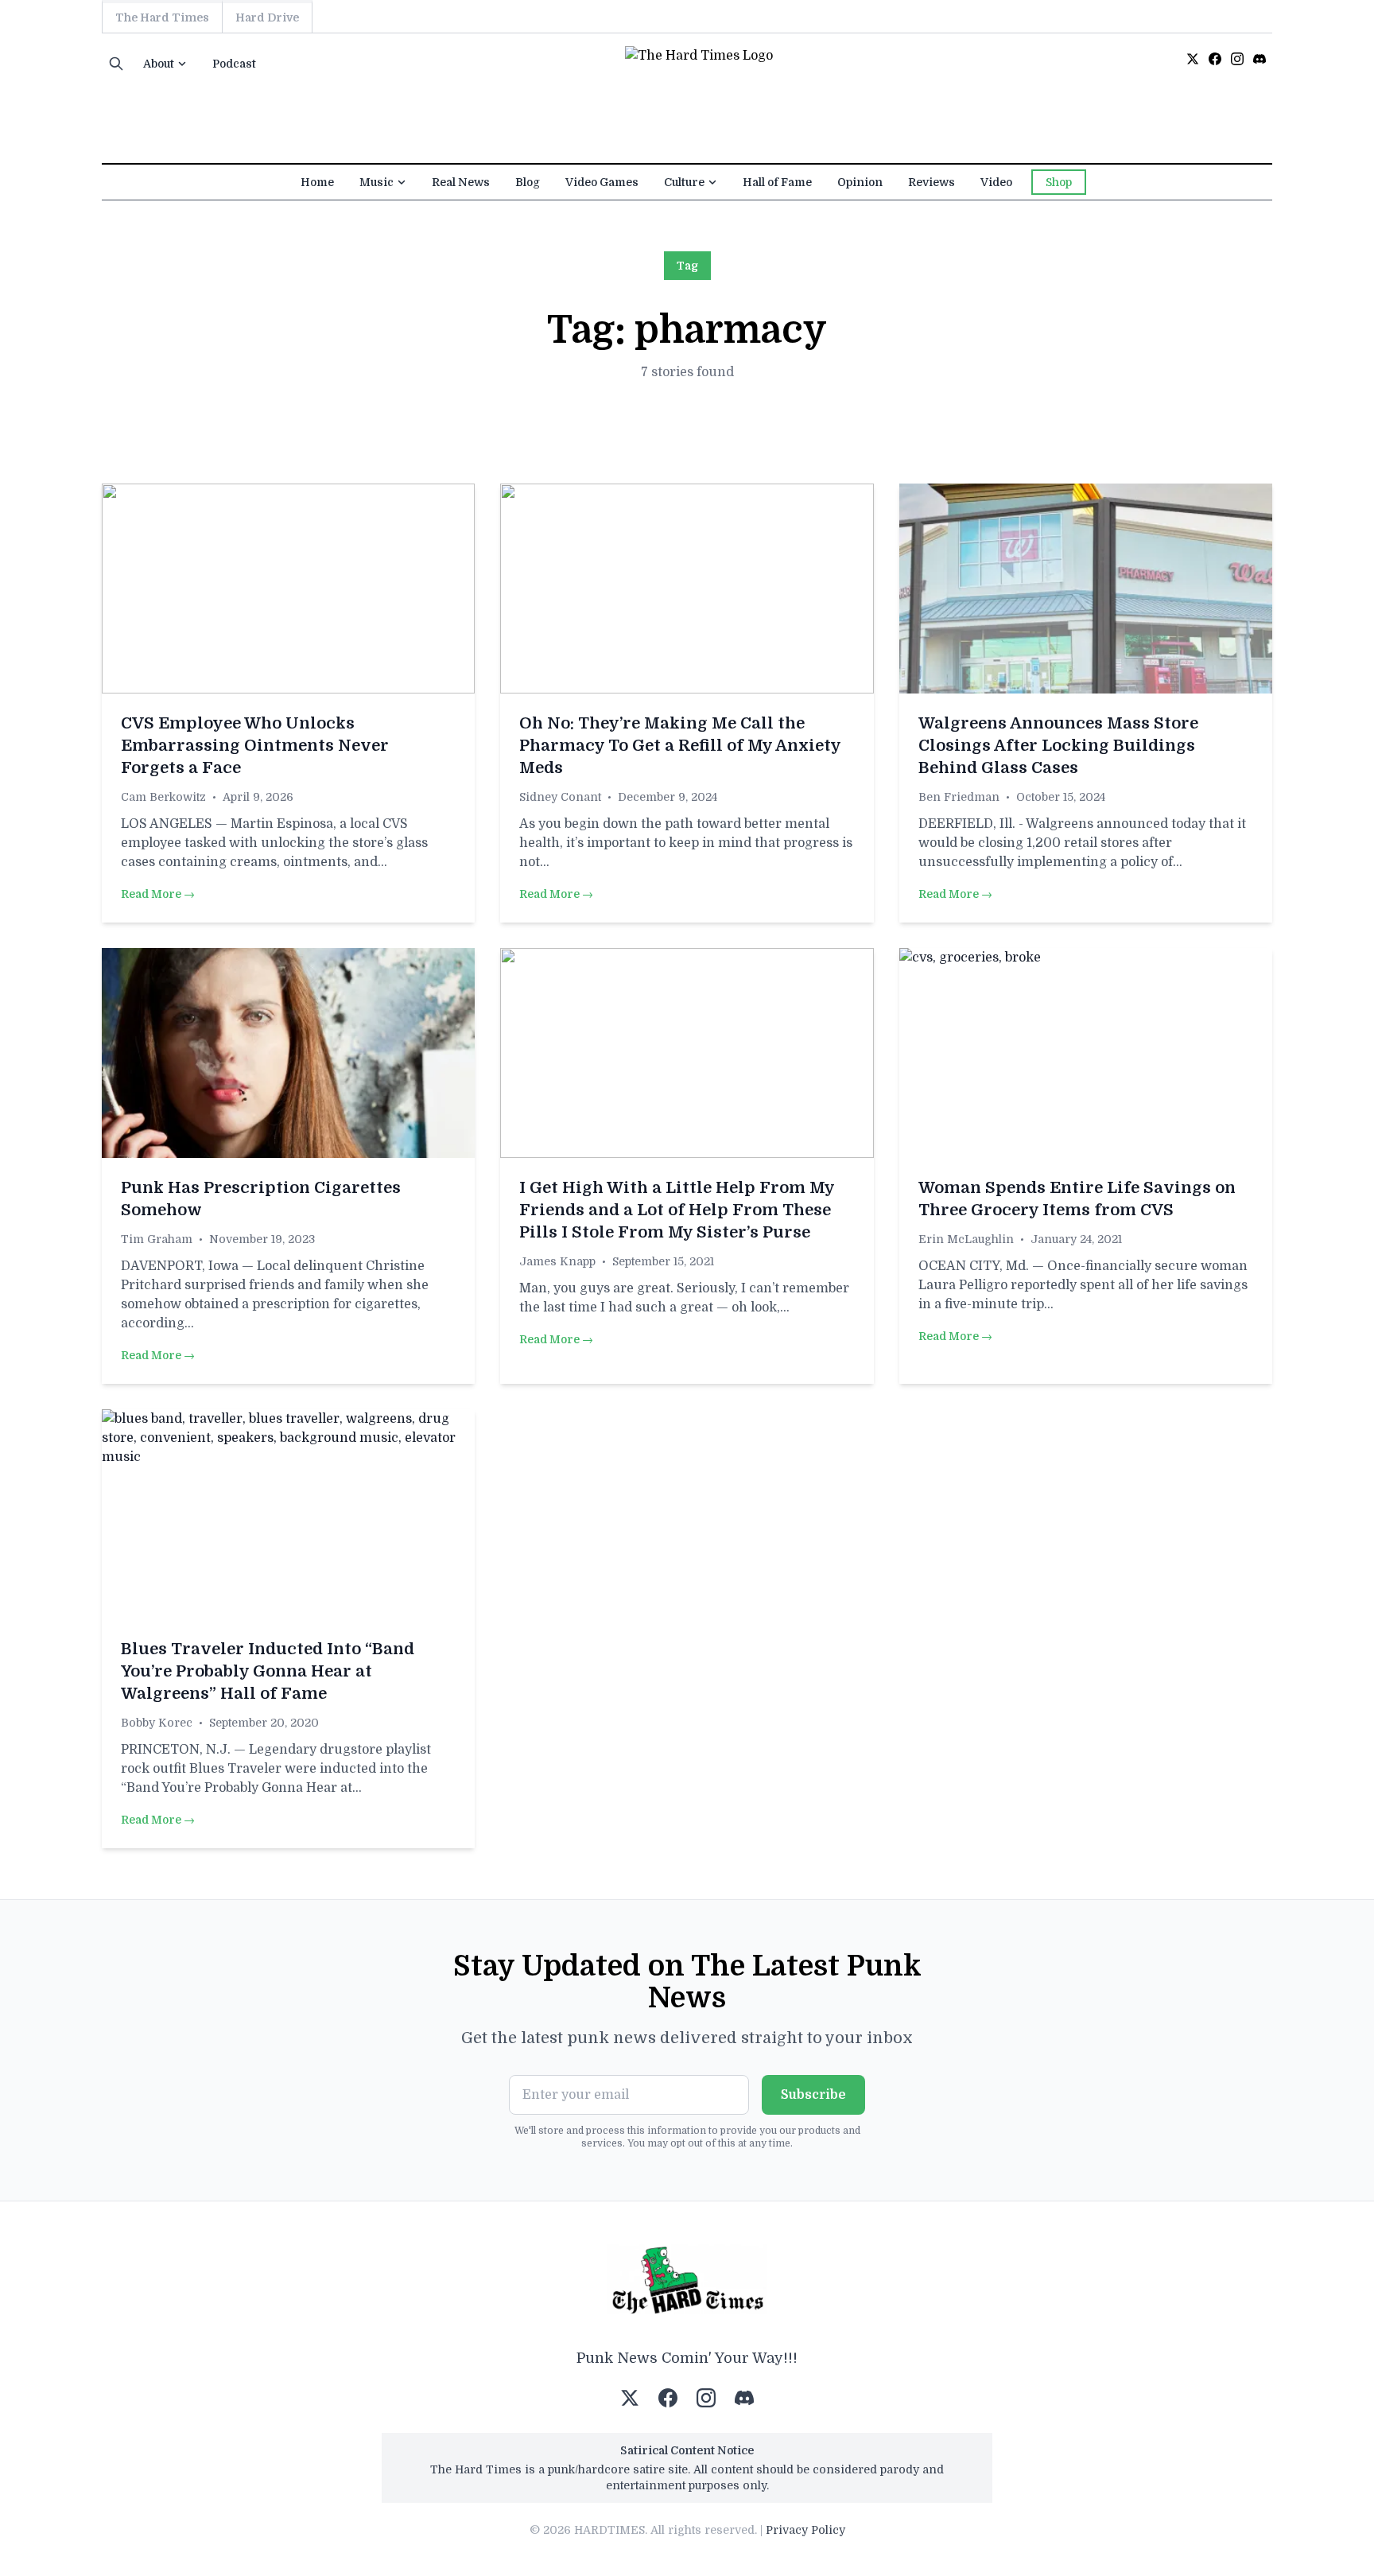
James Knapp (557, 1261)
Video (996, 182)
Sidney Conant (560, 797)
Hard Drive (267, 17)
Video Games (602, 182)
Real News (461, 182)
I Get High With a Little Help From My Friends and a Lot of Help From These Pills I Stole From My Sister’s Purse (677, 1210)
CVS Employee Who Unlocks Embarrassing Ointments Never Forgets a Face (255, 746)
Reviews (932, 182)
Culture (684, 182)
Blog (528, 182)
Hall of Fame (777, 182)
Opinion (860, 182)
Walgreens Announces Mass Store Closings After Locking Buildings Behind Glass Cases (1058, 746)
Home (317, 182)
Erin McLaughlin (966, 1239)
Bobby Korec (157, 1723)
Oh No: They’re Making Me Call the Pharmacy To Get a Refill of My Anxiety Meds (680, 746)
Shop (1059, 182)
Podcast (234, 64)
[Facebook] (1215, 59)
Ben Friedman (959, 797)
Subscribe (813, 2095)
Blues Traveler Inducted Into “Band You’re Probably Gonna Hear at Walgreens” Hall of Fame (268, 1671)
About (159, 64)
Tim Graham (157, 1239)
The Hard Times (162, 17)
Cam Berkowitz (163, 797)
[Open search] (116, 64)
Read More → (158, 894)
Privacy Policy (805, 2530)
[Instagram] (1237, 59)
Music (376, 182)
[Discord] (1259, 59)
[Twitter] (1193, 59)
